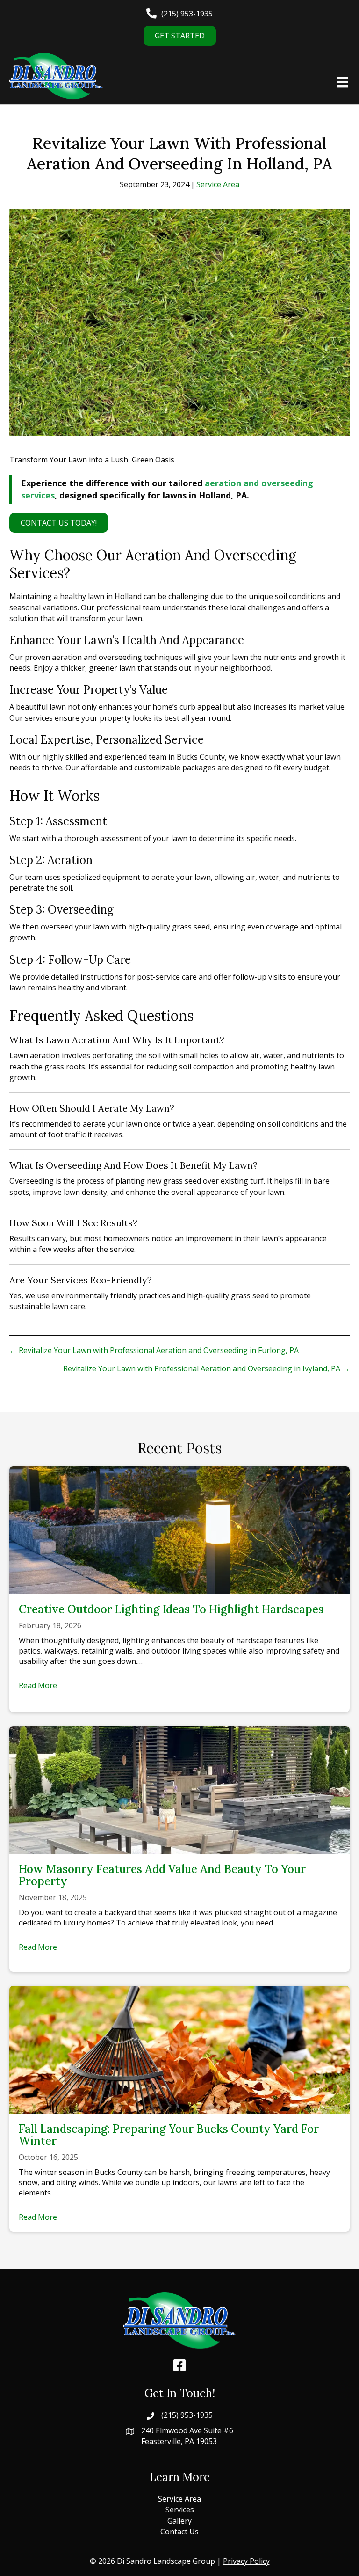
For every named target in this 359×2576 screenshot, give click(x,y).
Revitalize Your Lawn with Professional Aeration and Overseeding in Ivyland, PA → (206, 1368)
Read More (38, 1685)
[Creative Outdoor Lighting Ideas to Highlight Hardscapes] (179, 1529)
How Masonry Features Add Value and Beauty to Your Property (162, 1875)
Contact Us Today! (59, 523)
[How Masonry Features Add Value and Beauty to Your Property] (179, 1789)
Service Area (218, 184)
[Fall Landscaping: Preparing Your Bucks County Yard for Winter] (179, 2049)
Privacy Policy (246, 2561)
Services (180, 2510)
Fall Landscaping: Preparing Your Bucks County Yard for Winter (169, 2135)
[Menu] (343, 82)
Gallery (179, 2521)
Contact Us (179, 2532)
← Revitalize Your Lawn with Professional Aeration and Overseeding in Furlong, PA (154, 1350)
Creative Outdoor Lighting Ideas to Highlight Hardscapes (171, 1609)
